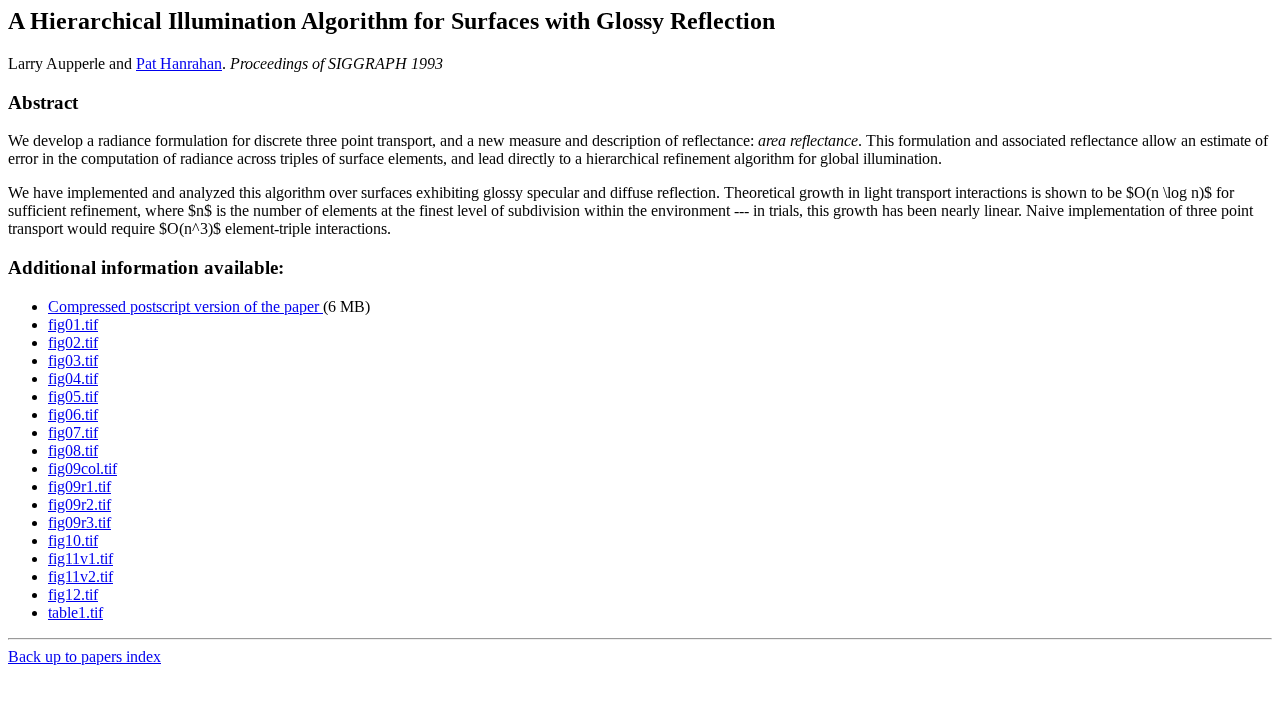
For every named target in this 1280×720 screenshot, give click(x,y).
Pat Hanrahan (179, 63)
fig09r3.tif (79, 522)
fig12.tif (73, 594)
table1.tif (75, 612)
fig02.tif (73, 342)
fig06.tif (73, 414)
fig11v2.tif (80, 576)
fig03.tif (73, 360)
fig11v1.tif (80, 558)
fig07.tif (73, 432)
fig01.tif (73, 324)
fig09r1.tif (79, 486)
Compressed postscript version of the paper (185, 306)
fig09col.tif (82, 468)
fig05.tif (73, 396)
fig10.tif (73, 540)
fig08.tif (73, 450)
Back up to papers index (84, 656)
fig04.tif (73, 378)
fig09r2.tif (79, 504)
